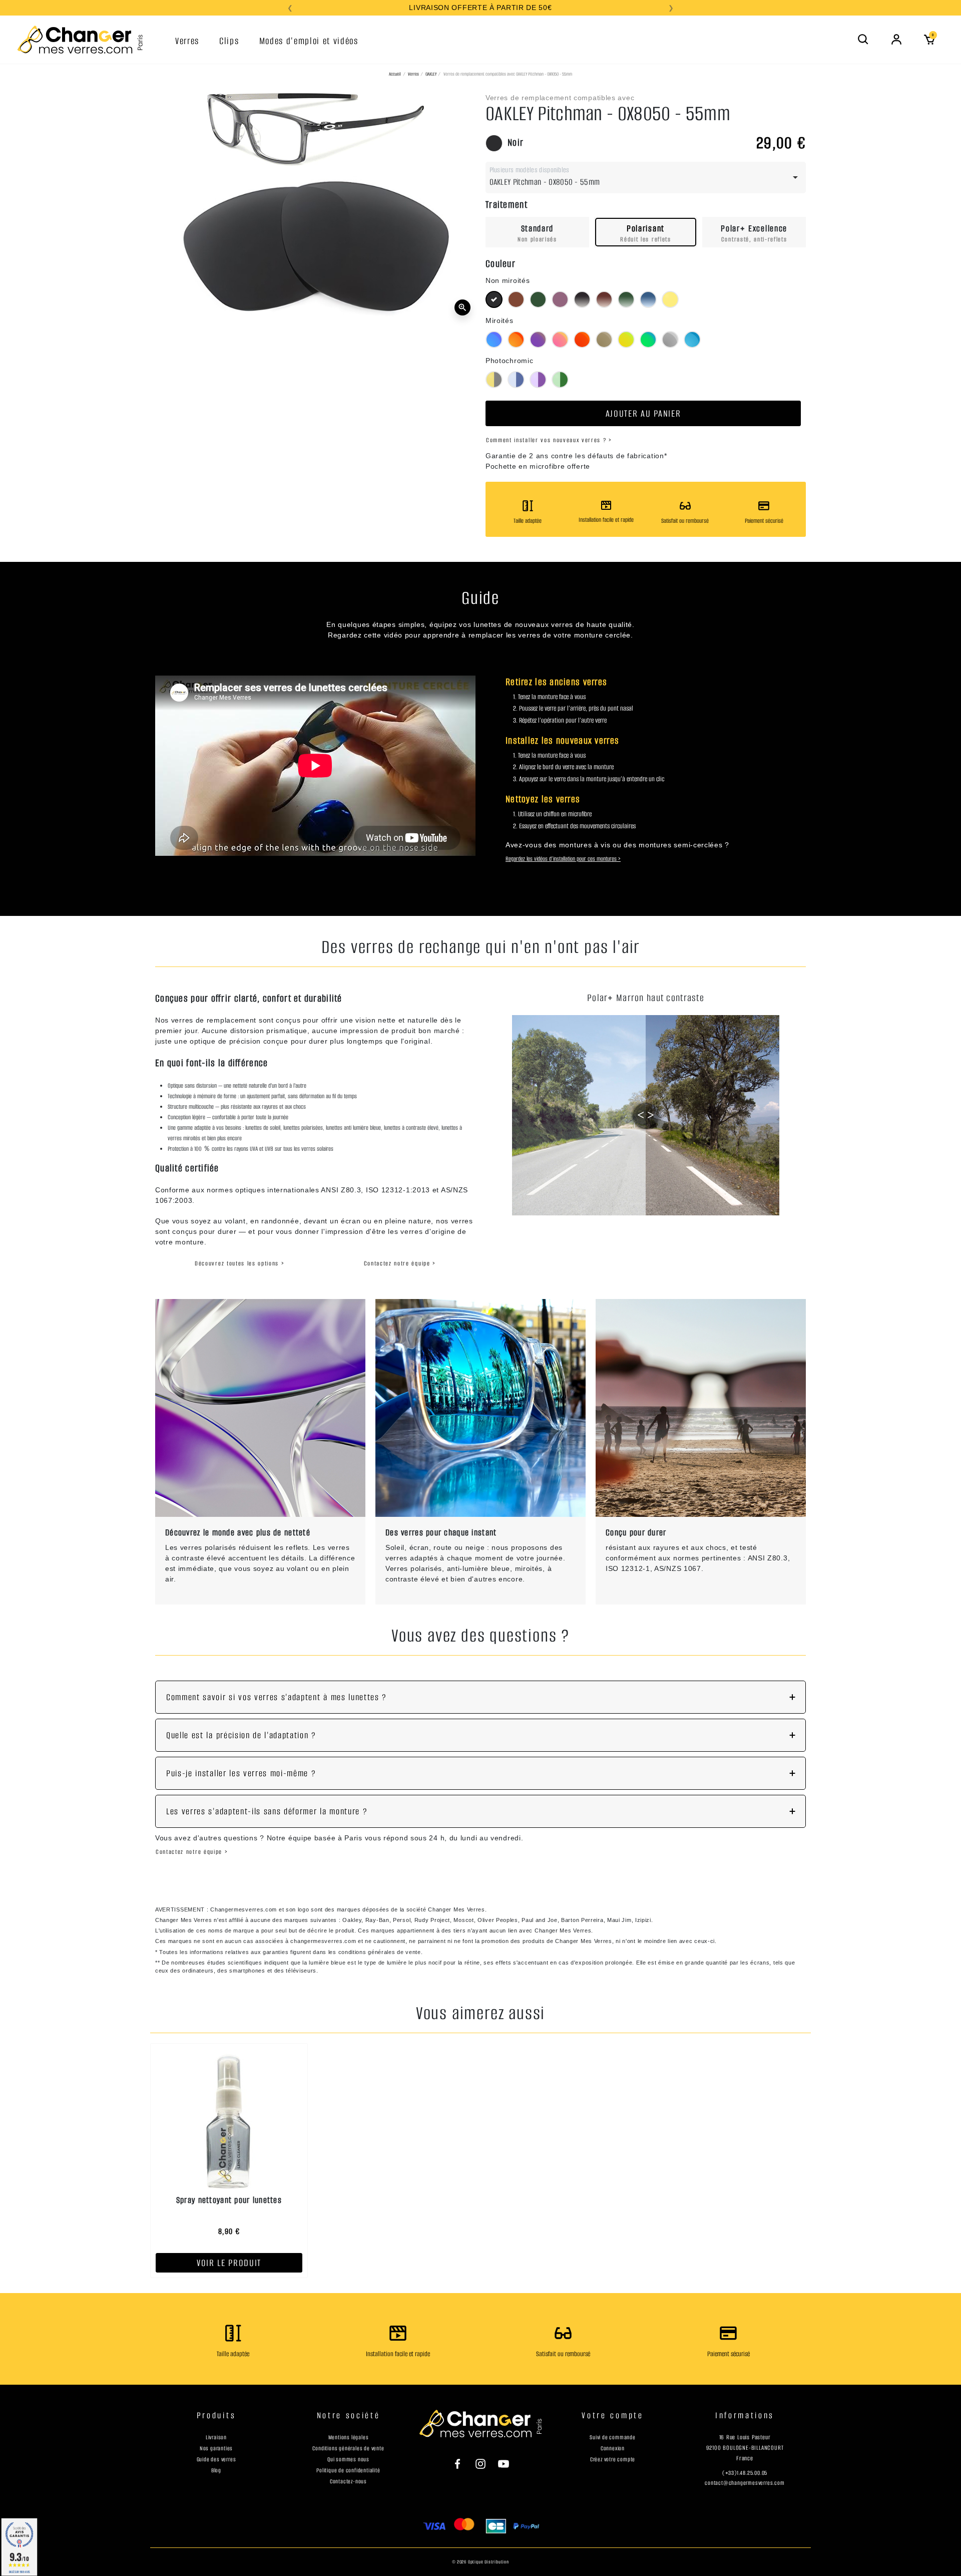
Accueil (395, 74)
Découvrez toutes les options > (239, 1263)
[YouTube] (499, 2463)
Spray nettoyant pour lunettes (229, 2200)
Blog (216, 2470)
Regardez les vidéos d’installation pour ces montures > (563, 859)
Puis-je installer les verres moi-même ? (241, 1773)
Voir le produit (229, 2263)
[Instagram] (480, 2463)
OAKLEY (431, 74)
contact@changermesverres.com (745, 2483)
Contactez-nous (348, 2481)
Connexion (613, 2448)
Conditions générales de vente (348, 2448)
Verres (413, 74)
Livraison (216, 2437)
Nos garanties (216, 2448)
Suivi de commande (613, 2437)
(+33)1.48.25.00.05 (745, 2473)
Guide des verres (216, 2459)
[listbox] (646, 178)
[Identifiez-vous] (896, 40)
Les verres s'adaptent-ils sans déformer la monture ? (267, 1811)
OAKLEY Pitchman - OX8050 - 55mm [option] (545, 182)
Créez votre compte (613, 2459)
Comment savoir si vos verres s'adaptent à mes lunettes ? (277, 1697)
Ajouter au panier (643, 413)
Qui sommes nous (348, 2459)
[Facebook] (462, 2463)
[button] (863, 40)
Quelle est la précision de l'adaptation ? (241, 1735)
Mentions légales (349, 2437)
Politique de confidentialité (348, 2470)
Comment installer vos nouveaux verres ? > (549, 440)
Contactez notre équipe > (400, 1263)
